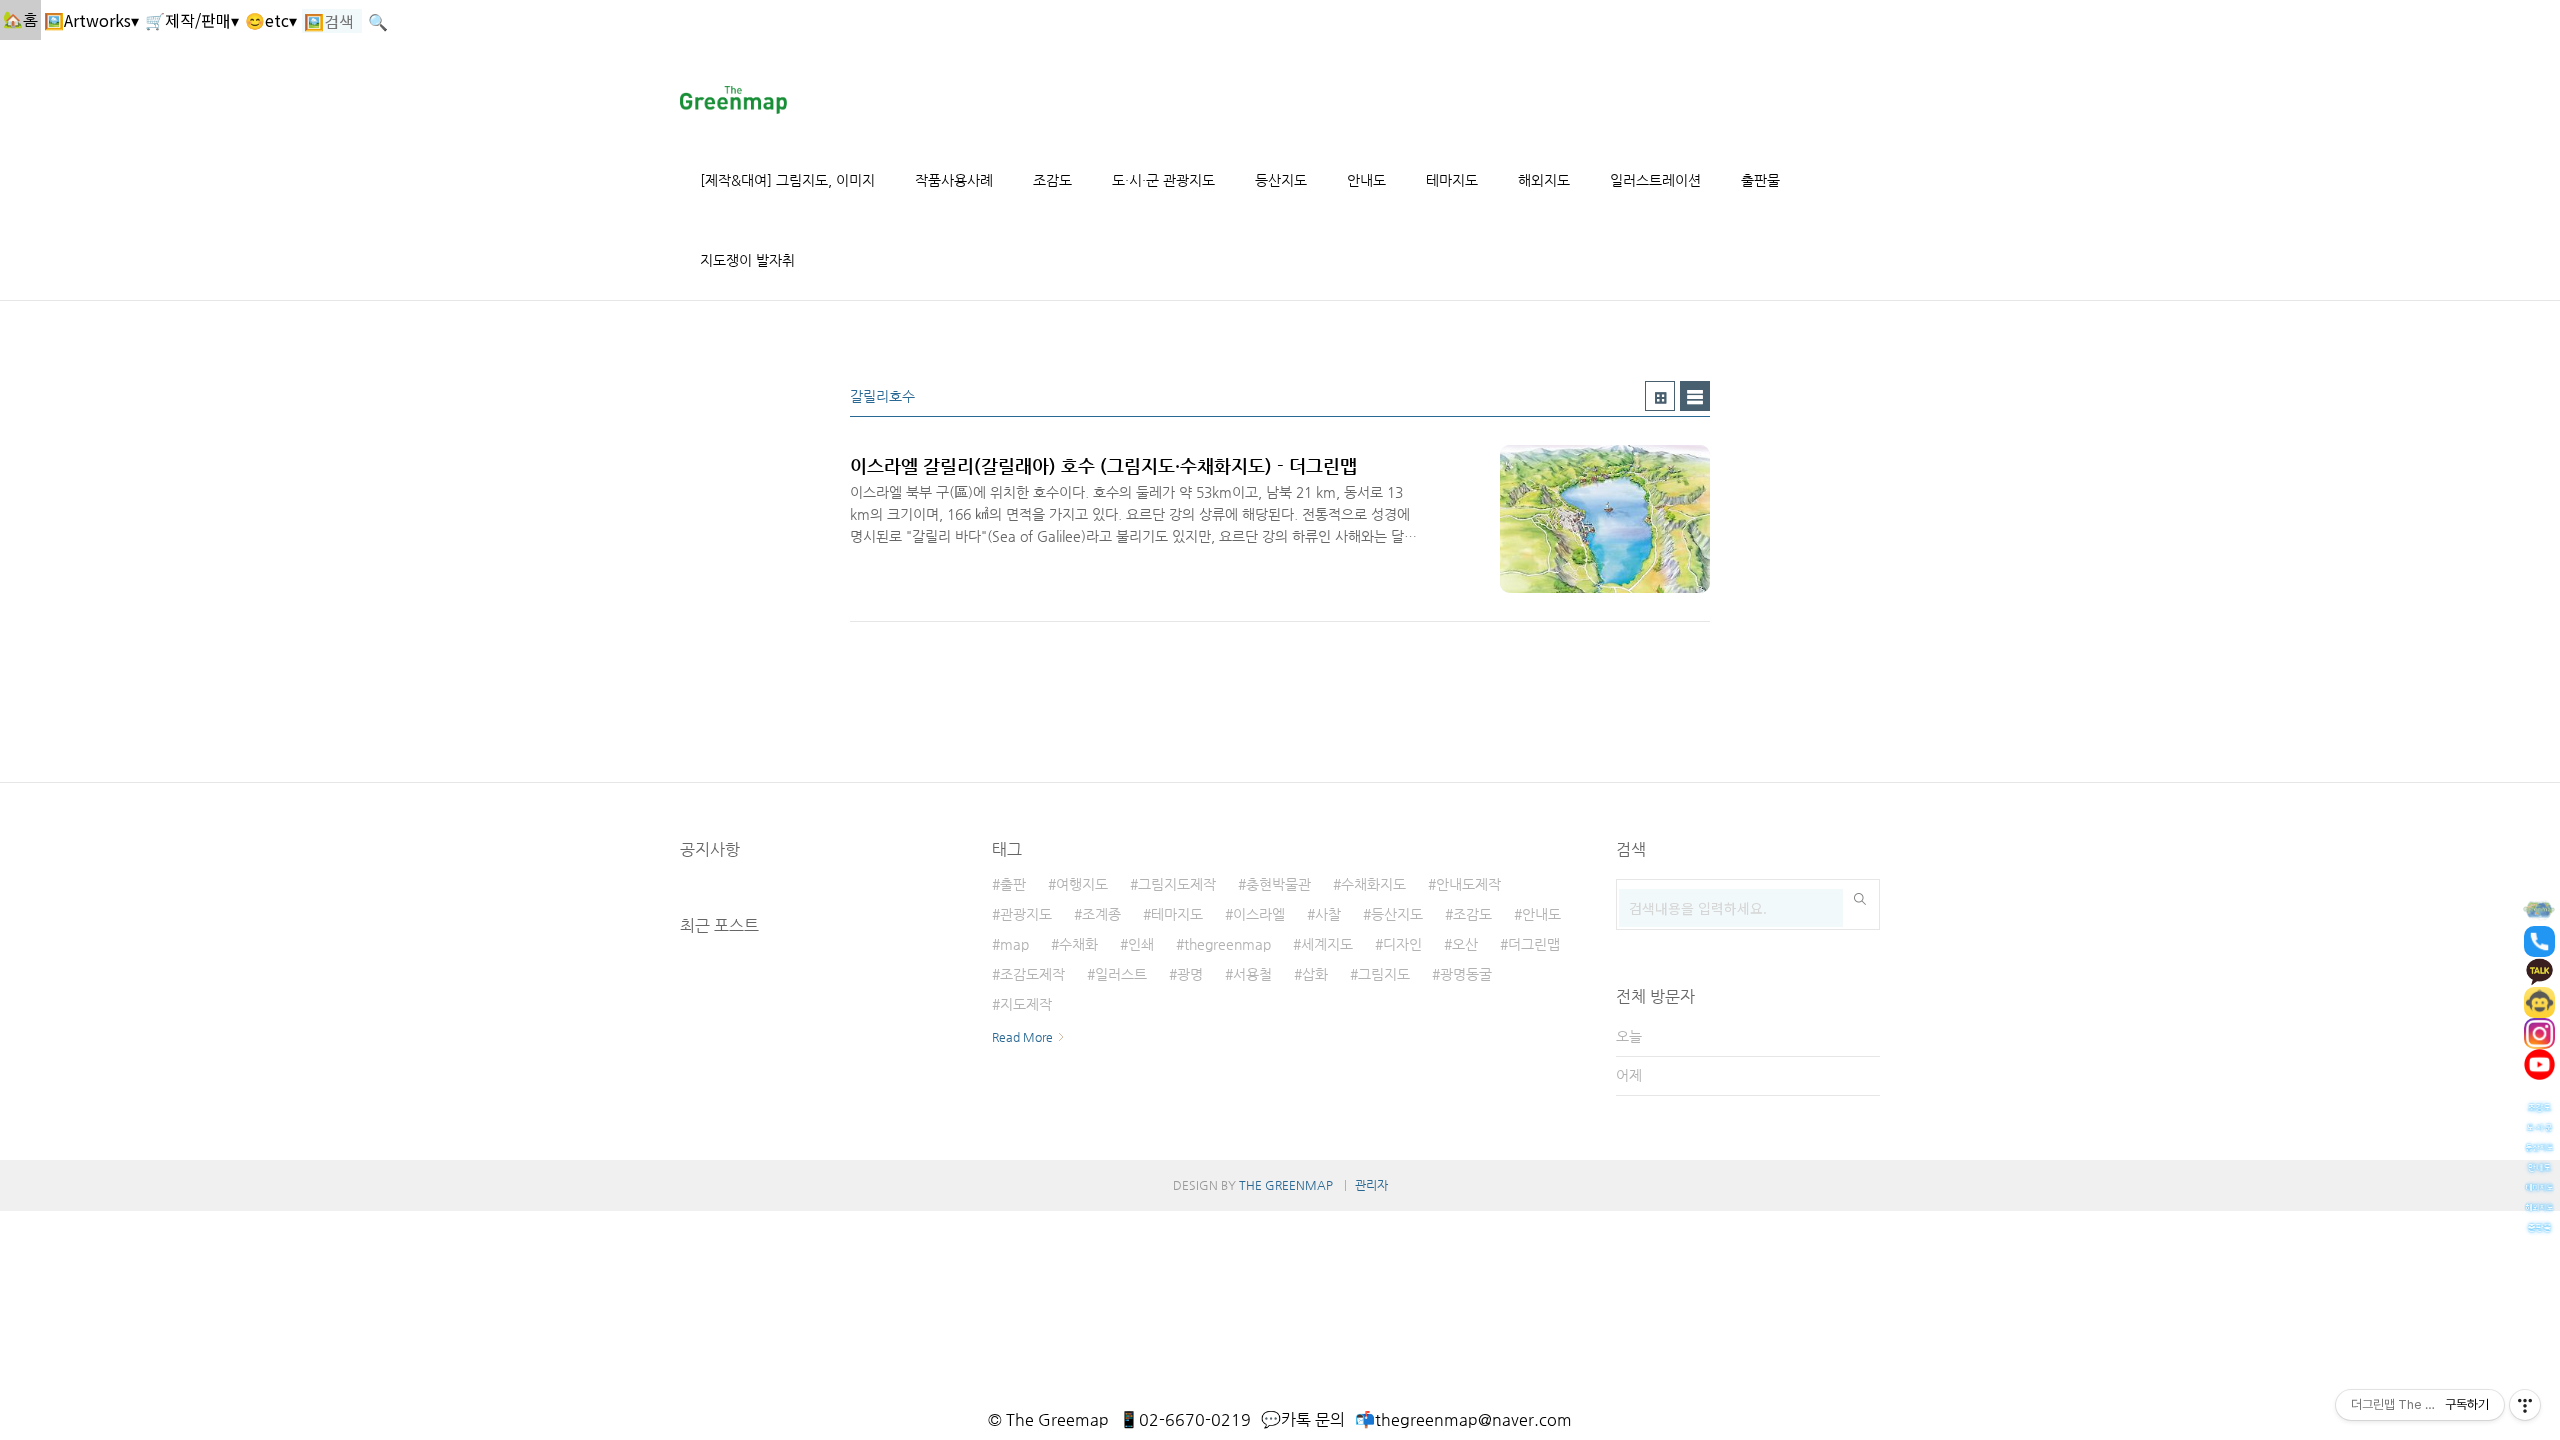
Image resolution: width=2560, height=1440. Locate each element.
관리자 (1371, 1185)
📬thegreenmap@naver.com (1463, 1419)
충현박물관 (1278, 884)
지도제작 (1026, 1004)
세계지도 (1327, 944)
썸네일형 (1660, 396)
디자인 (1402, 944)
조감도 (1052, 180)
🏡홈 (20, 19)
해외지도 (1544, 180)
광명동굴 (1466, 974)
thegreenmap (1227, 944)
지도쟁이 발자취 (747, 260)
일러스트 (1121, 974)
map (1014, 944)
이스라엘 (1259, 914)
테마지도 (1452, 180)
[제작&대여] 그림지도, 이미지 (787, 180)
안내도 (1366, 180)
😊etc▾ (271, 20)
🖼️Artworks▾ (91, 20)
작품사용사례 (954, 180)
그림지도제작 (1177, 884)
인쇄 (1141, 944)
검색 (1860, 899)
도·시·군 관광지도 (1163, 180)
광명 (1190, 974)
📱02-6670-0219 (1185, 1419)
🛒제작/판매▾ (192, 20)
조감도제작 (1032, 974)
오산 (1465, 944)
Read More (1022, 1037)
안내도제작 (1468, 884)
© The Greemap (1048, 1419)
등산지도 (1281, 180)
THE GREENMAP (1286, 1185)
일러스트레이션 (1655, 180)
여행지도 (1082, 884)
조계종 (1101, 914)
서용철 (1252, 974)
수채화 (1078, 944)
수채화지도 (1373, 884)
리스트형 (1695, 396)
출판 (1013, 884)
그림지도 (1384, 974)
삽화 (1315, 974)
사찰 (1328, 914)
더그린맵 (1534, 944)
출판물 (1760, 180)
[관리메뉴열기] (2525, 1405)
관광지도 (1026, 914)
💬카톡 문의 (1303, 1419)
